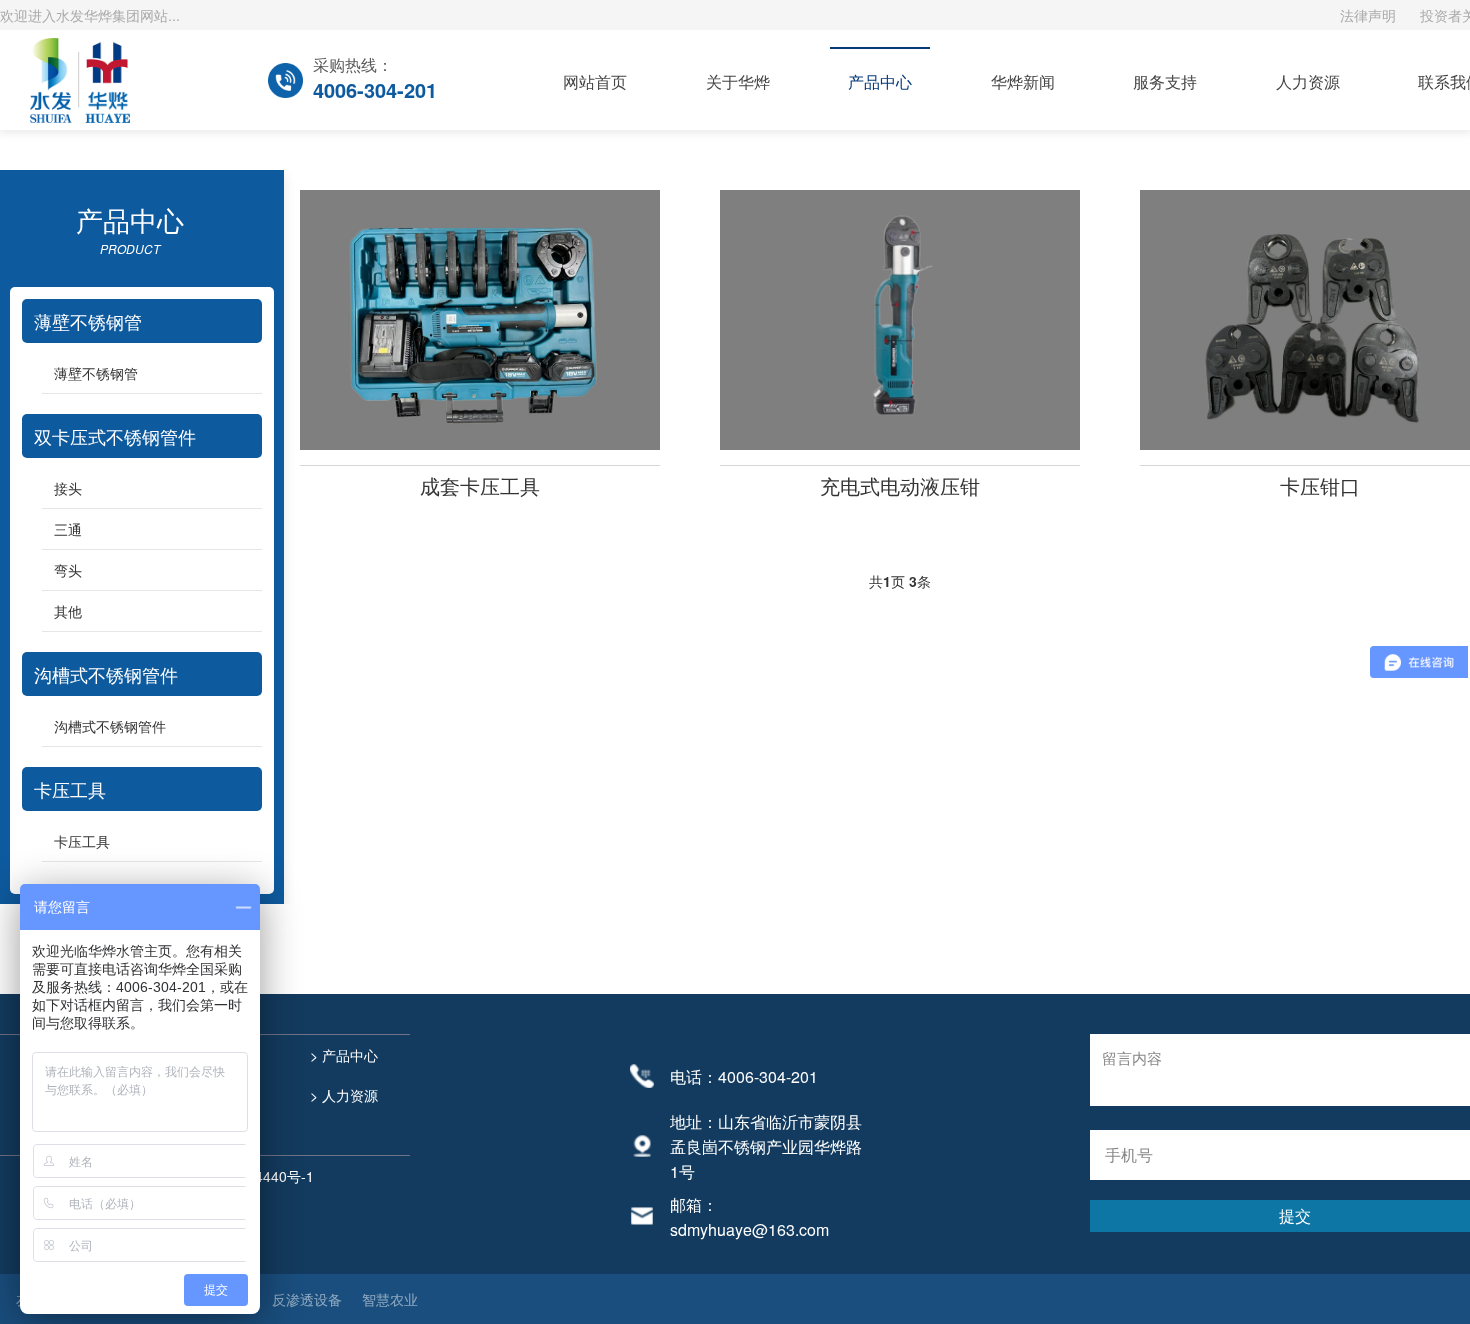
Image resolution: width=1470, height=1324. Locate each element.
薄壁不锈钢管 (88, 321)
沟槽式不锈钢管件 (106, 674)
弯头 (68, 570)
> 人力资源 (342, 1095)
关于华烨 (738, 81)
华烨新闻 (1023, 81)
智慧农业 (390, 1299)
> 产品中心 (342, 1055)
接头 (68, 488)
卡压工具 (70, 789)
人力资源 (1308, 81)
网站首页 (595, 81)
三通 (68, 529)
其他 (68, 611)
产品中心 (880, 81)
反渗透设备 (307, 1299)
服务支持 (1165, 81)
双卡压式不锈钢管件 (115, 436)
